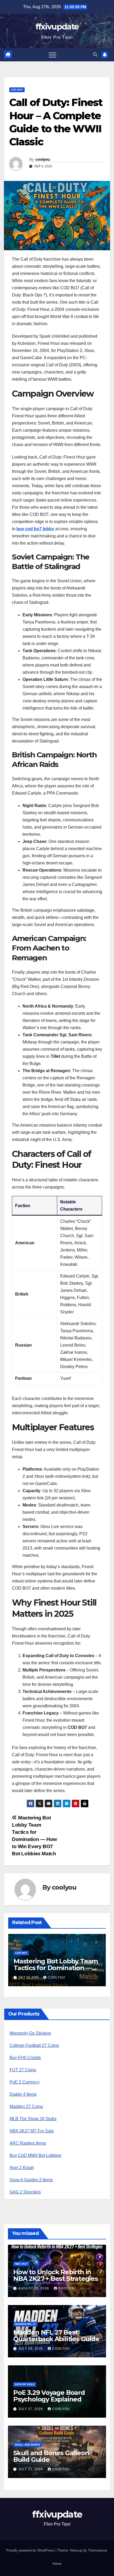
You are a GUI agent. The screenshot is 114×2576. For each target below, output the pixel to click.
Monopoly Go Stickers (30, 2033)
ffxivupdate (57, 27)
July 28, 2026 (31, 2349)
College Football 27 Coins (34, 2045)
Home (57, 2564)
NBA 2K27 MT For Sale (32, 2131)
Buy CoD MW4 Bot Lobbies (35, 2155)
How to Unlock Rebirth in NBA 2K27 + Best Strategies (56, 2275)
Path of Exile (25, 2384)
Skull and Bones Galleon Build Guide (51, 2456)
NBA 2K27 (21, 2264)
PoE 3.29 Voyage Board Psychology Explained (49, 2396)
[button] (95, 55)
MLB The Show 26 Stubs (33, 2119)
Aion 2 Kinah (22, 2168)
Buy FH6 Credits (25, 2058)
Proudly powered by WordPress (31, 2550)
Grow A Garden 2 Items (31, 2180)
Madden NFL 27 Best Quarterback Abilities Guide (56, 2336)
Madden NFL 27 (25, 2324)
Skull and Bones (28, 2445)
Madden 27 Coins (26, 2106)
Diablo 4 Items (23, 2094)
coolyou (43, 159)
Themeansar (97, 2550)
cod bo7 (17, 90)
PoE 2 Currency (25, 2082)
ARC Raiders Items (28, 2143)
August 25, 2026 (34, 2288)
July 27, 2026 (31, 2409)
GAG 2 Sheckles (25, 2192)
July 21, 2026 (31, 2469)
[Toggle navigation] (52, 55)
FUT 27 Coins (23, 2070)
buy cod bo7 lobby (35, 529)
